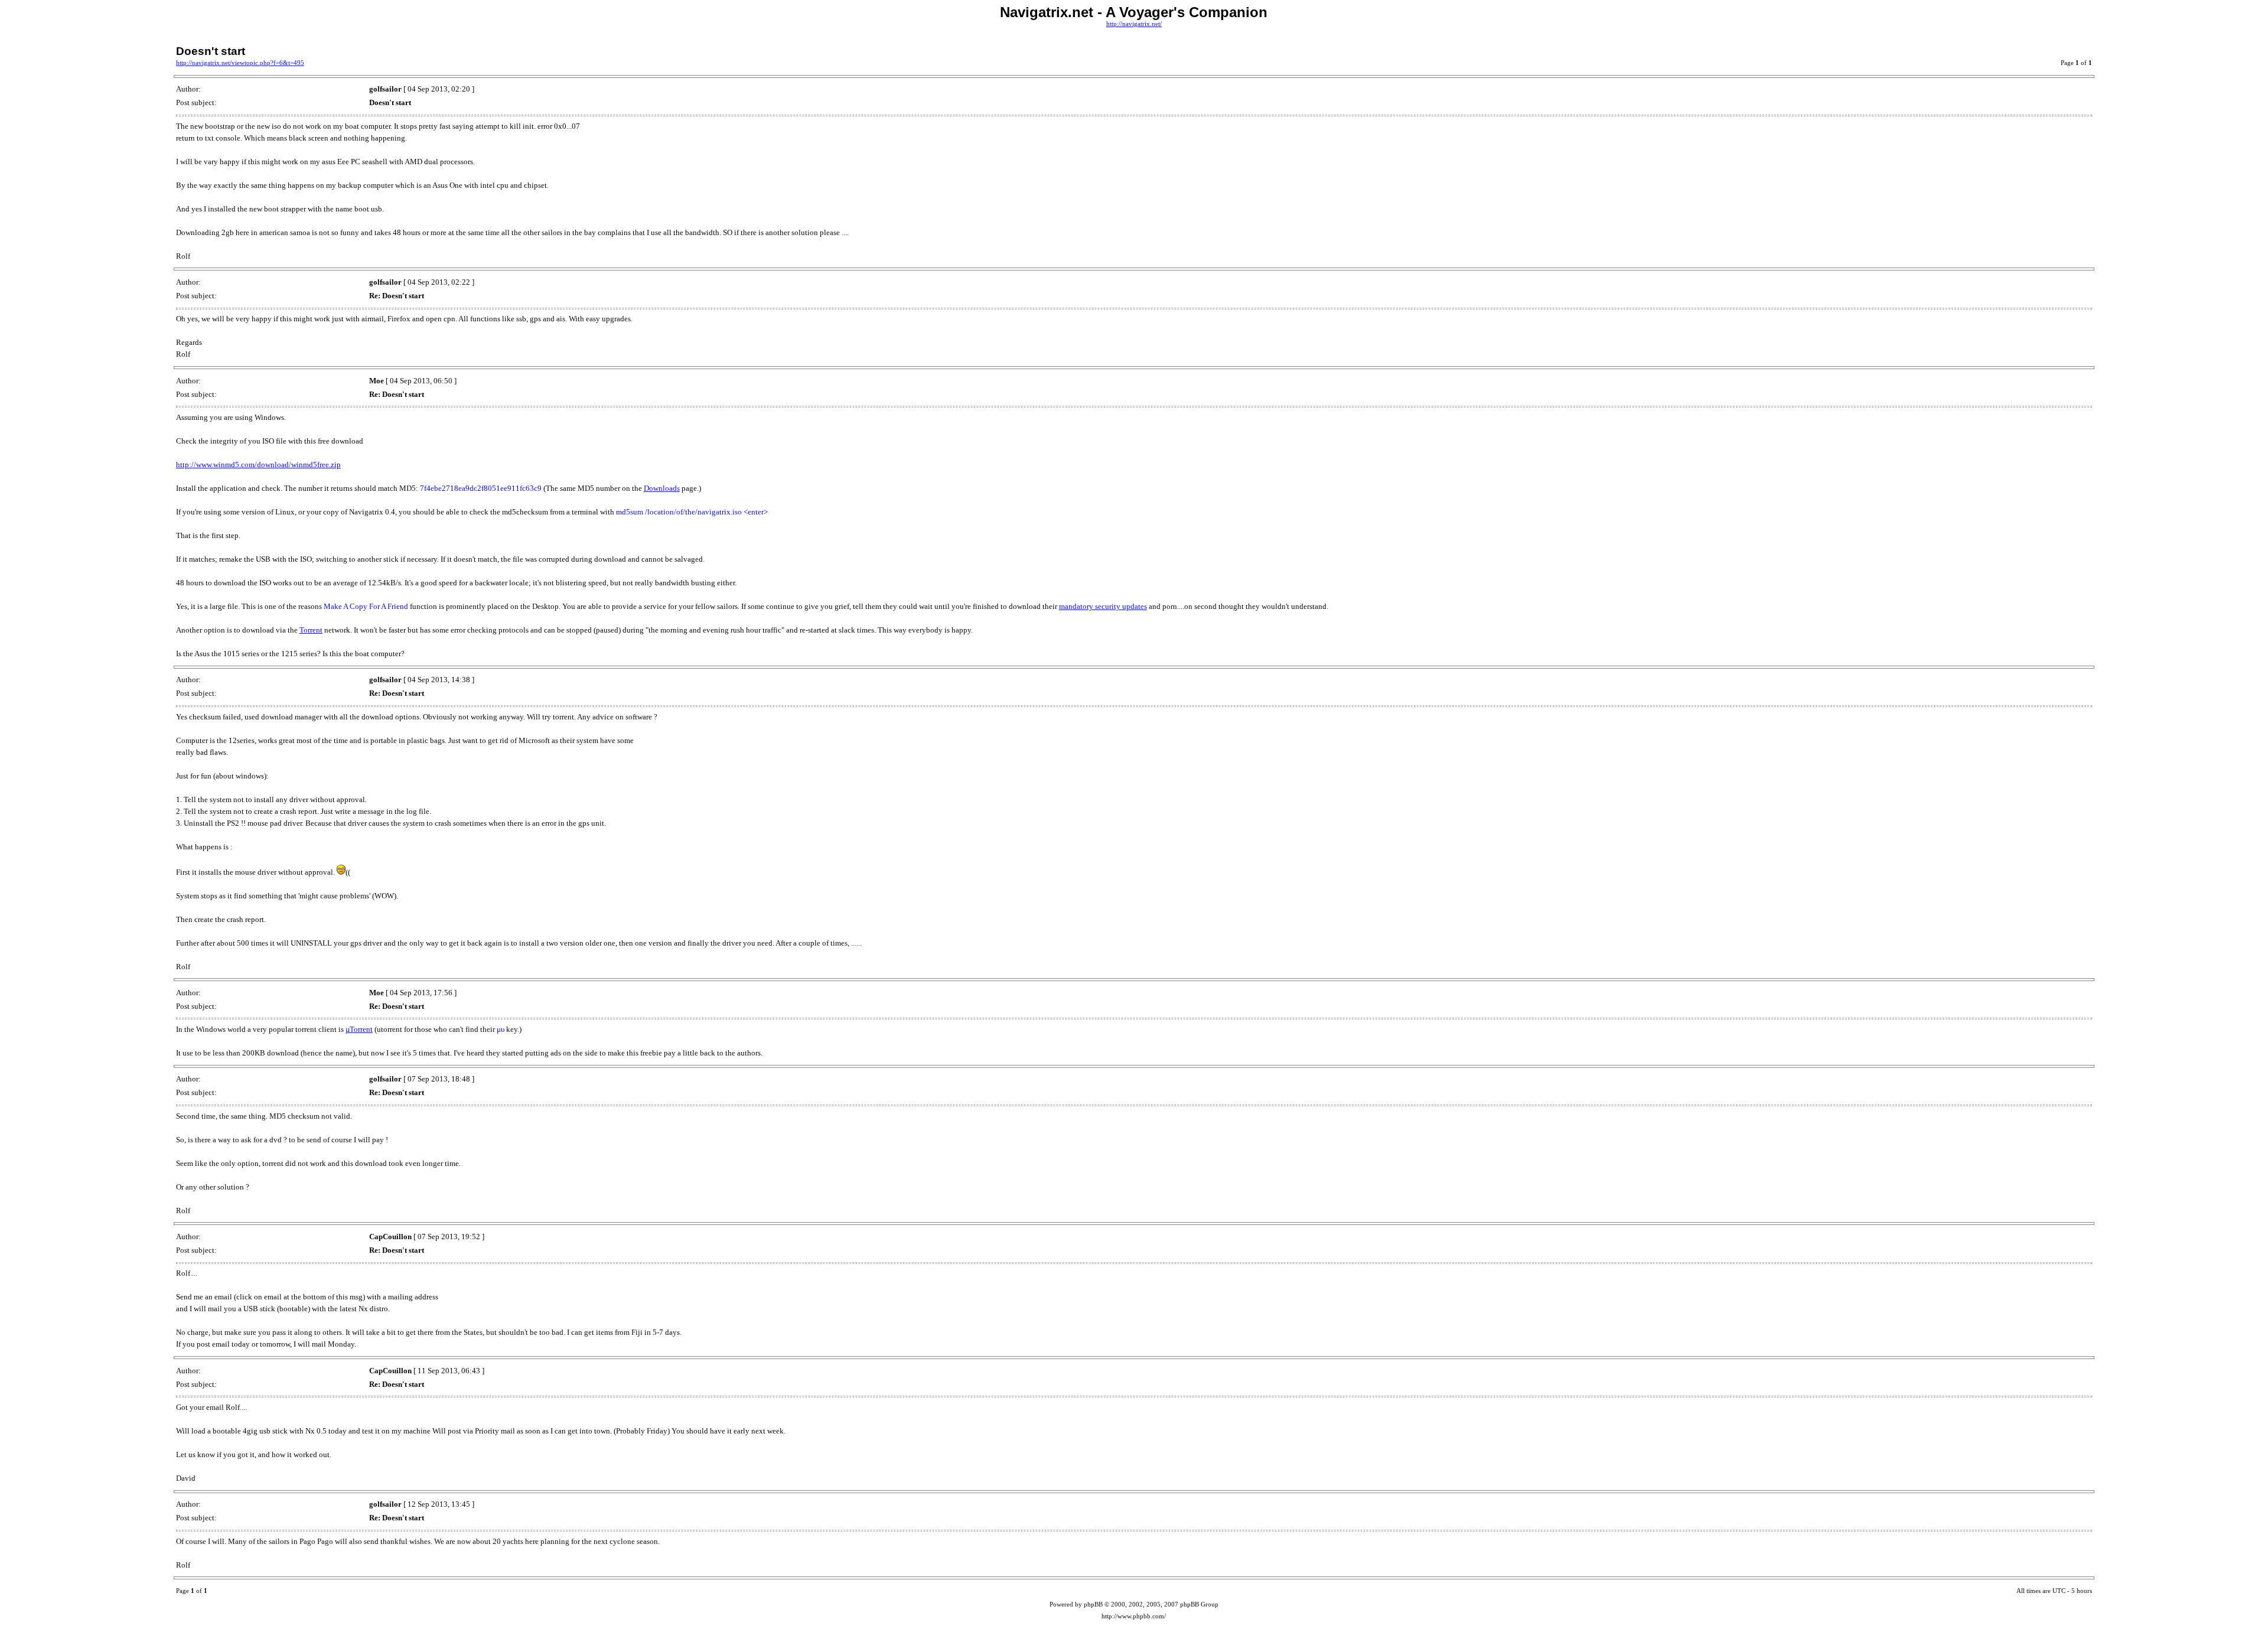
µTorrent (359, 1029)
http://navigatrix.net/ (1134, 24)
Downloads (662, 488)
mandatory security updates (1103, 606)
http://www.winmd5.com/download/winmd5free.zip (258, 465)
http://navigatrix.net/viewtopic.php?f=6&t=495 (240, 63)
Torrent (311, 630)
